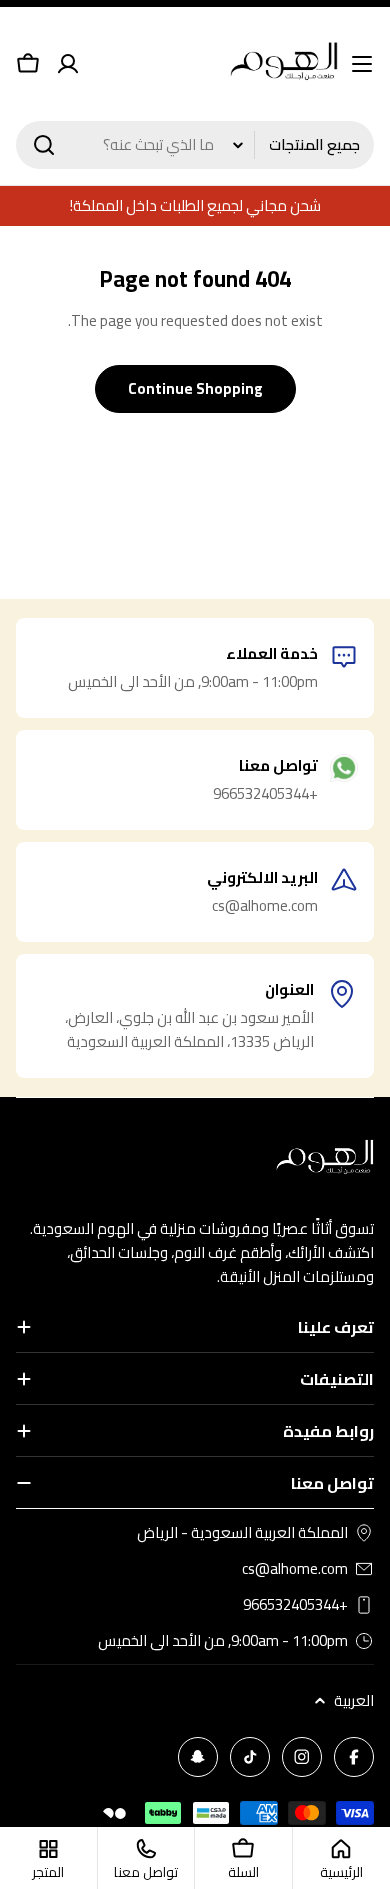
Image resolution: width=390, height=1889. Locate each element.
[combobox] (195, 145)
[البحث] (44, 145)
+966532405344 (295, 1605)
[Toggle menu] (362, 64)
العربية (354, 1701)
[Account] (68, 64)
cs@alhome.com (295, 1569)
